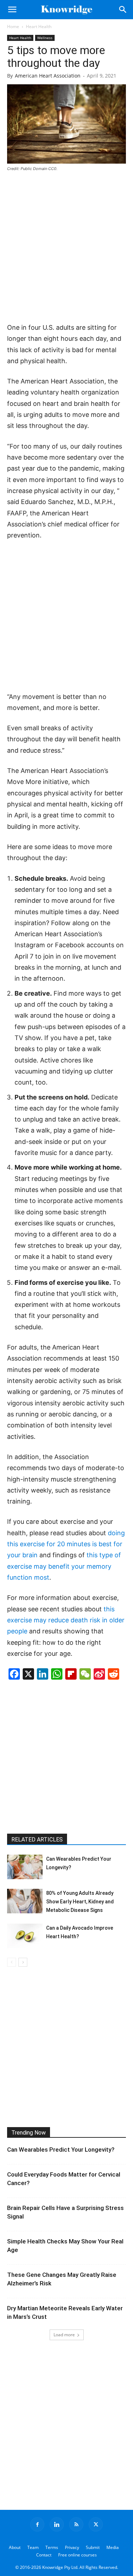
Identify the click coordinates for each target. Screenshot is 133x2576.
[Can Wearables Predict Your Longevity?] (25, 1867)
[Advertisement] (66, 248)
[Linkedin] (57, 2524)
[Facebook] (37, 2524)
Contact (44, 2555)
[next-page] (23, 1962)
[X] (96, 2524)
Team (33, 2547)
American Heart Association (48, 76)
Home (13, 26)
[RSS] (76, 2524)
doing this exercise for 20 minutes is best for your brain (66, 1544)
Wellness (45, 38)
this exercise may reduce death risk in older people (66, 1620)
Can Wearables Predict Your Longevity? (61, 2150)
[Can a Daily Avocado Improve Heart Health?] (25, 1936)
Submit (93, 2547)
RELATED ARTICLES (37, 1840)
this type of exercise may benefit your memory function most (64, 1566)
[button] (12, 10)
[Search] (123, 10)
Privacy (72, 2547)
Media (113, 2547)
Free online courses (77, 2555)
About (15, 2547)
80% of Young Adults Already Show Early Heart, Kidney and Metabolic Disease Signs (80, 1902)
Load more (64, 2335)
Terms (52, 2547)
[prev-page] (12, 1962)
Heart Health (39, 26)
